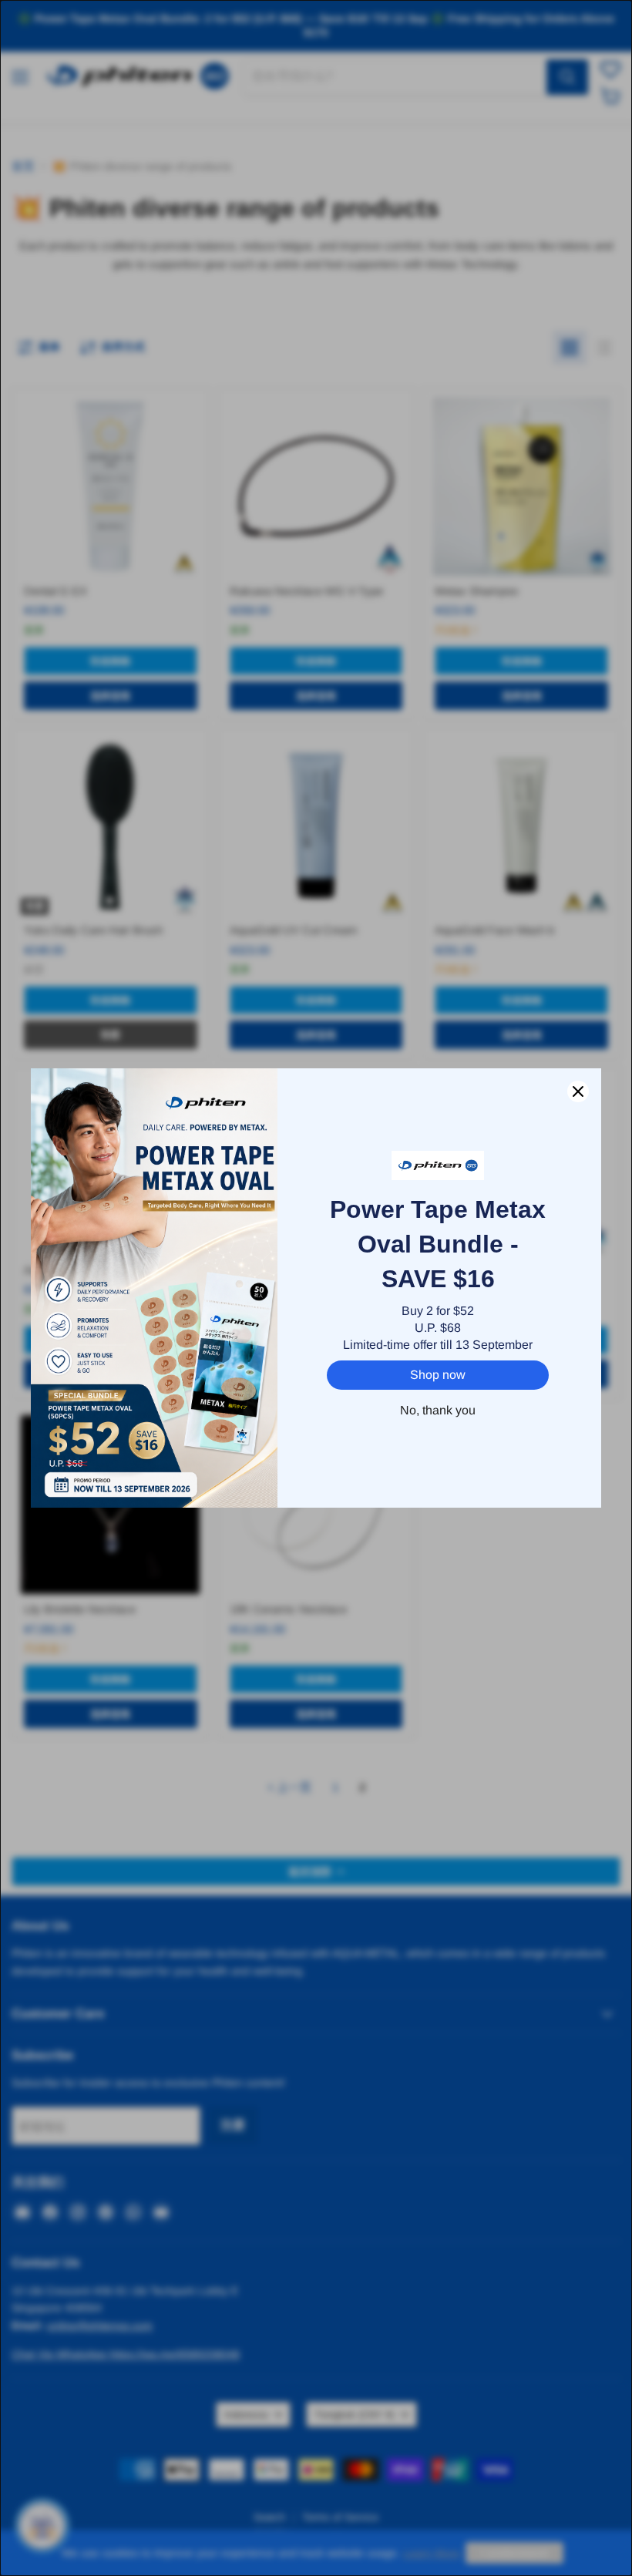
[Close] (578, 1091)
